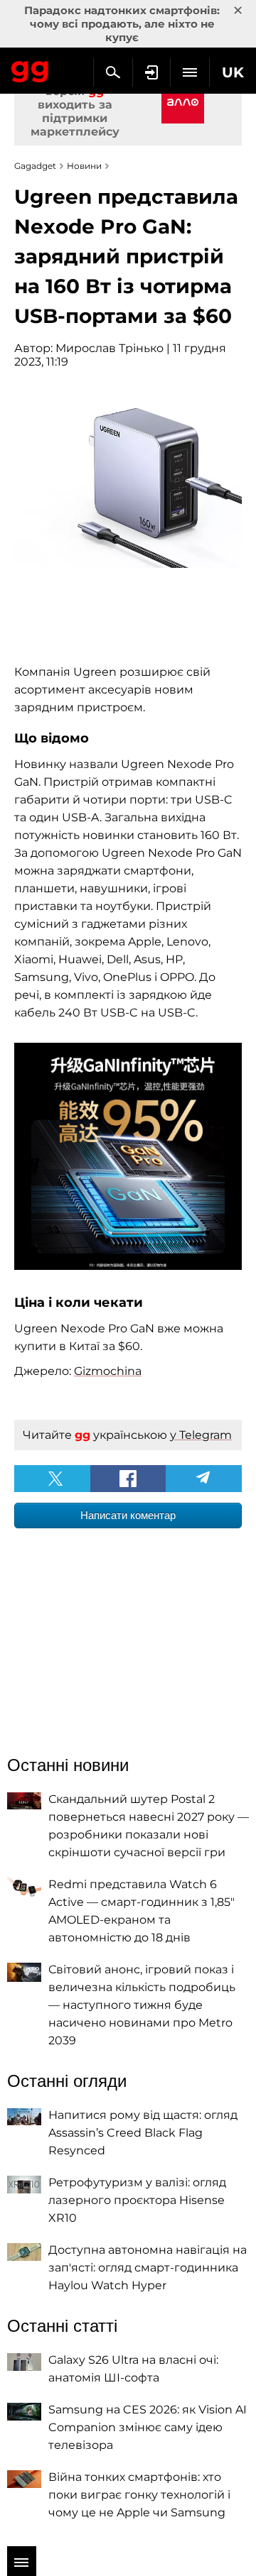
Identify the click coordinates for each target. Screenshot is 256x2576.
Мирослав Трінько (110, 348)
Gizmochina (108, 1371)
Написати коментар (128, 1515)
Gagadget (30, 69)
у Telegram (201, 1435)
